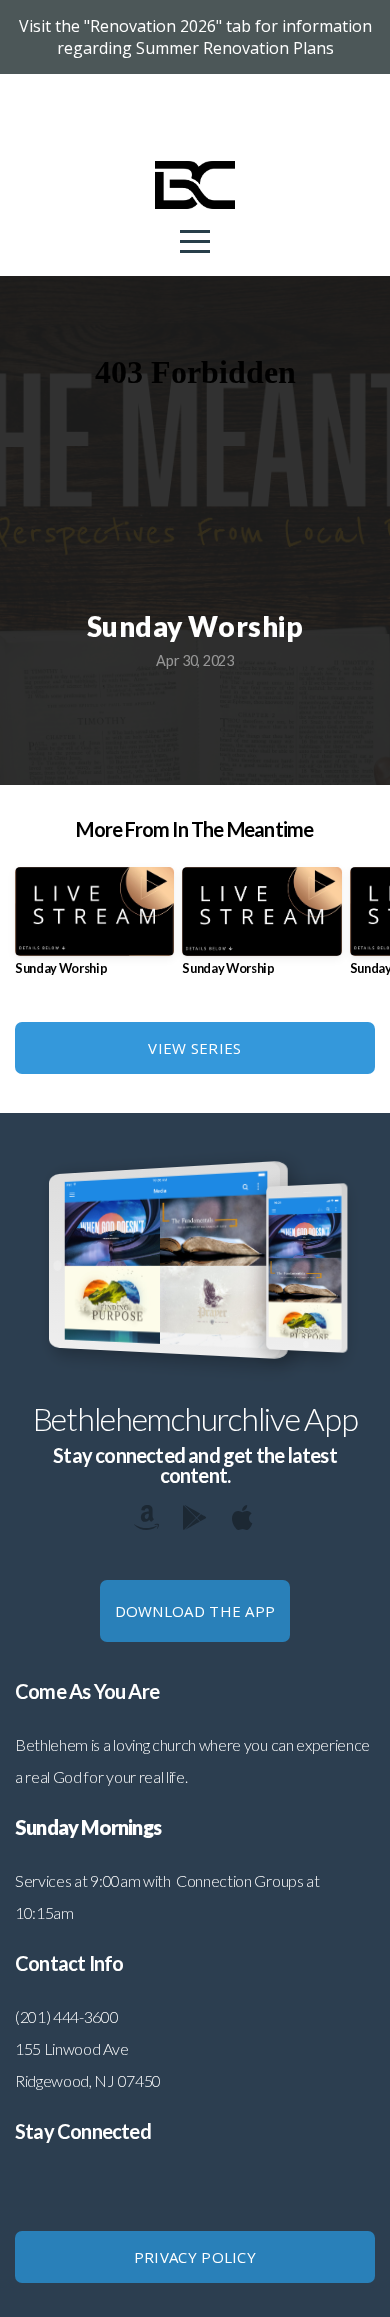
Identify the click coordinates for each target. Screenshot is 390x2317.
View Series (194, 1048)
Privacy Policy (195, 2257)
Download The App (195, 1611)
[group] (94, 929)
